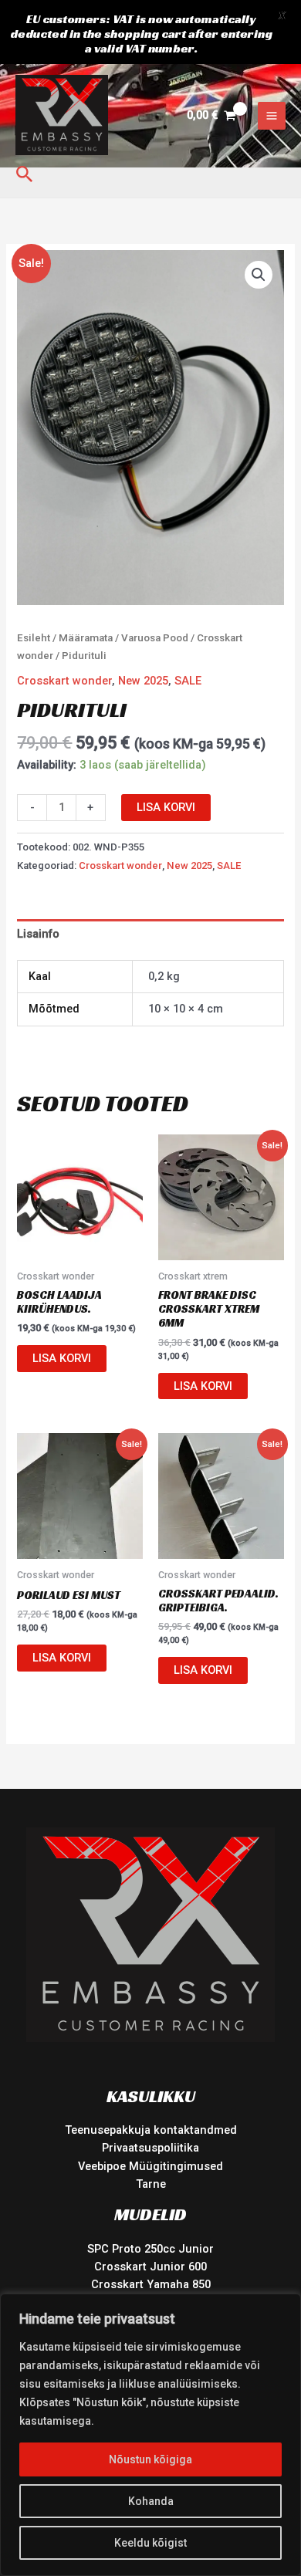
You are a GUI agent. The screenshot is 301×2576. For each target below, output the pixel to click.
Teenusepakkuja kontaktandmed (151, 2130)
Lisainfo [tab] (38, 934)
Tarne (151, 2184)
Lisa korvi (166, 807)
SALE (188, 681)
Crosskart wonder (64, 681)
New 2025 (143, 681)
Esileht (34, 638)
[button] (25, 175)
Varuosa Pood (155, 638)
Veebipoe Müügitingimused (150, 2166)
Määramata (86, 638)
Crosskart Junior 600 (150, 2267)
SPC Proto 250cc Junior (150, 2249)
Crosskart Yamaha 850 (151, 2284)
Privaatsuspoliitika (150, 2148)
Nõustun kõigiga (150, 2459)
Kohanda (151, 2501)
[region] (150, 2435)
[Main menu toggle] (272, 116)
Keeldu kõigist (150, 2543)
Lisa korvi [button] (62, 1358)
